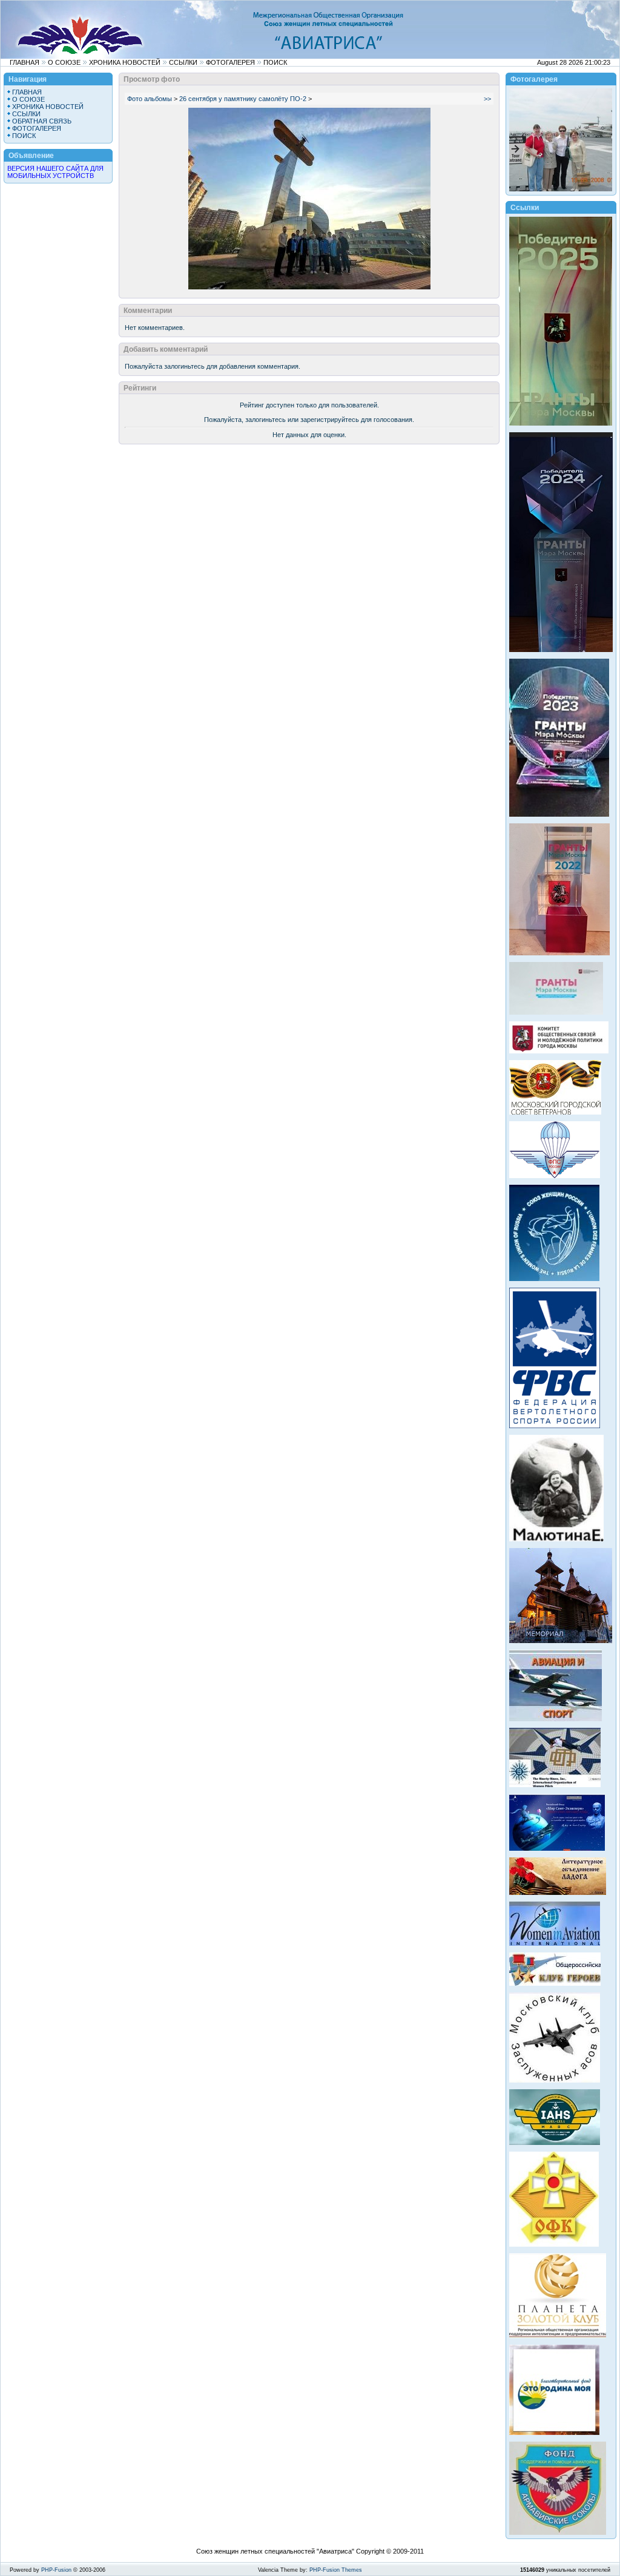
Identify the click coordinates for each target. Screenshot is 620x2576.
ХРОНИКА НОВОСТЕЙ (125, 62)
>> (487, 99)
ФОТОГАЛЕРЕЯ (230, 62)
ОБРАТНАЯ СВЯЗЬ (42, 121)
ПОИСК (275, 62)
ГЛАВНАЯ (25, 62)
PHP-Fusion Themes (336, 2570)
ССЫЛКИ (183, 62)
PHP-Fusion (56, 2570)
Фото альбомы (150, 99)
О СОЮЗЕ (64, 62)
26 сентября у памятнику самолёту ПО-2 (243, 99)
